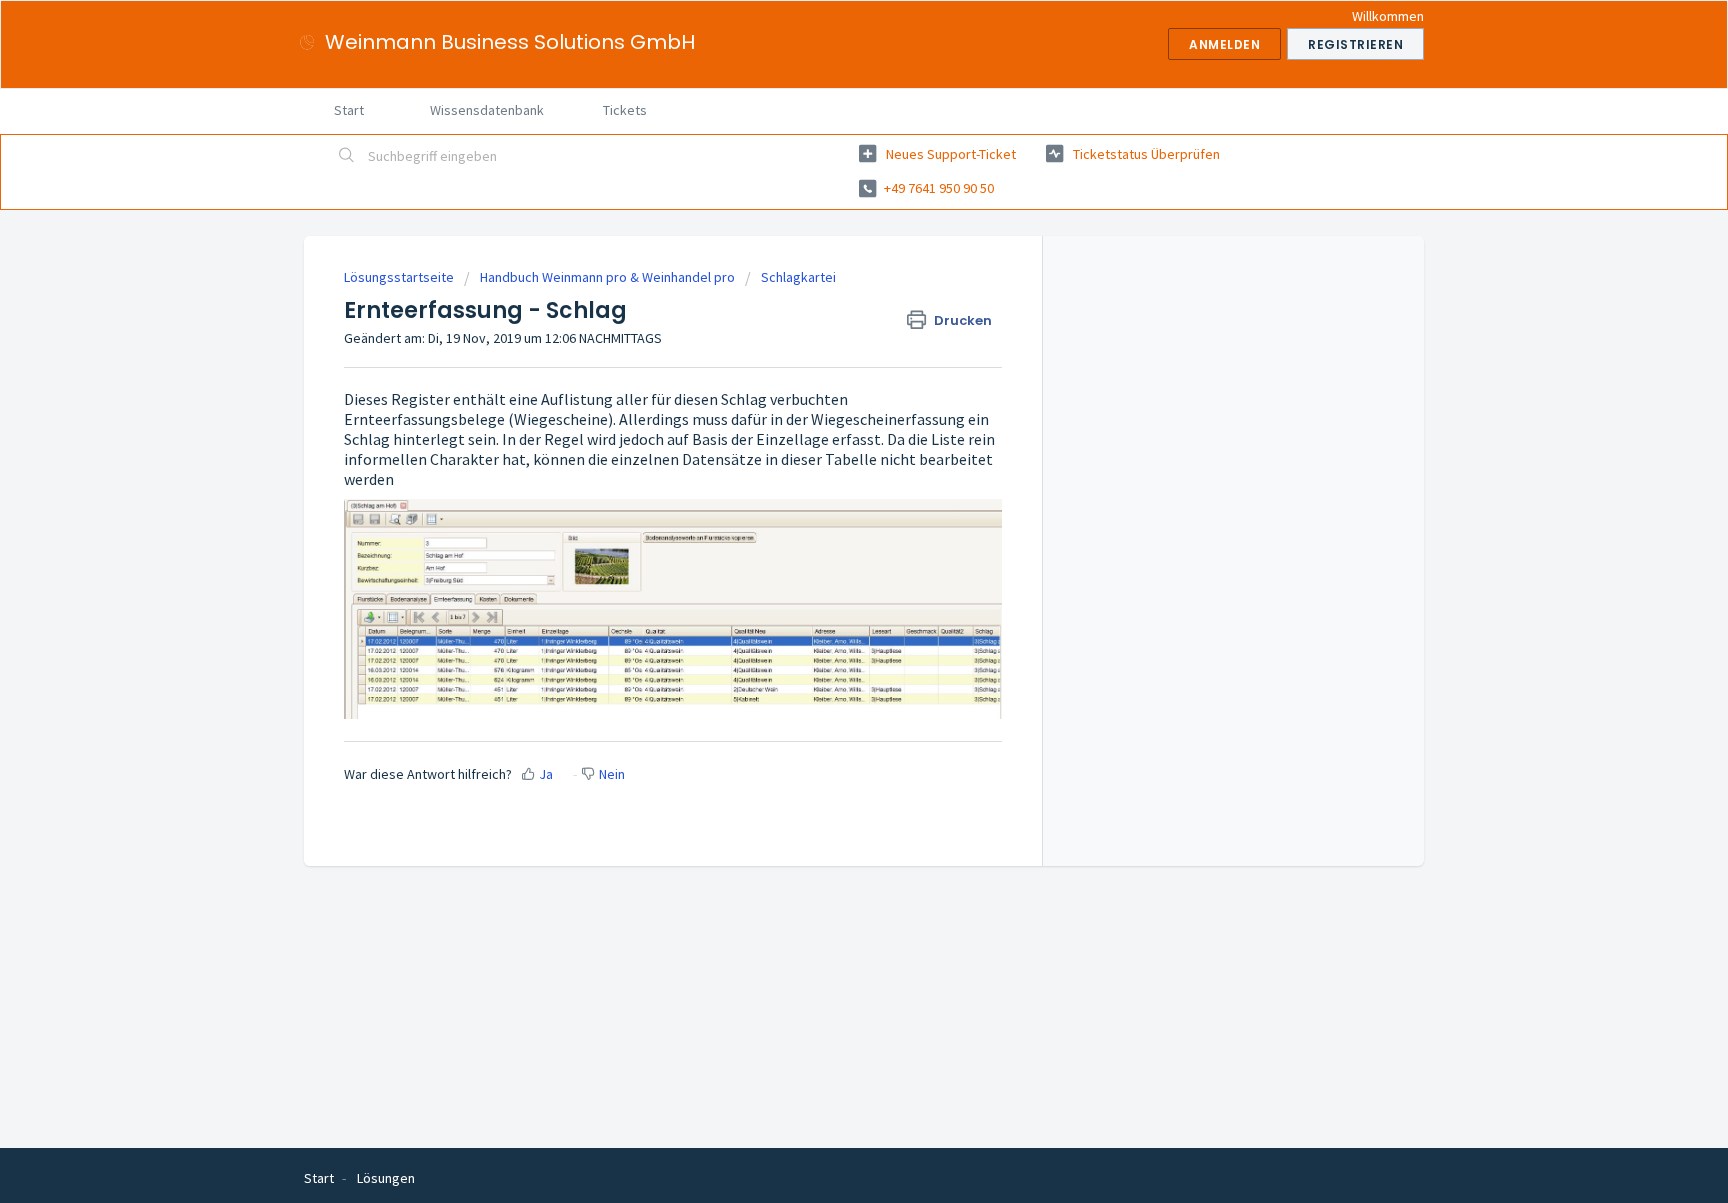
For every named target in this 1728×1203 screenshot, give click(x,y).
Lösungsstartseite (400, 277)
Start (349, 110)
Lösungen (386, 1178)
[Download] (827, 341)
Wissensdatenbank (487, 110)
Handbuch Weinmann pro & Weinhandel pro (607, 277)
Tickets (625, 110)
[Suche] (347, 157)
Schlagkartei (798, 277)
